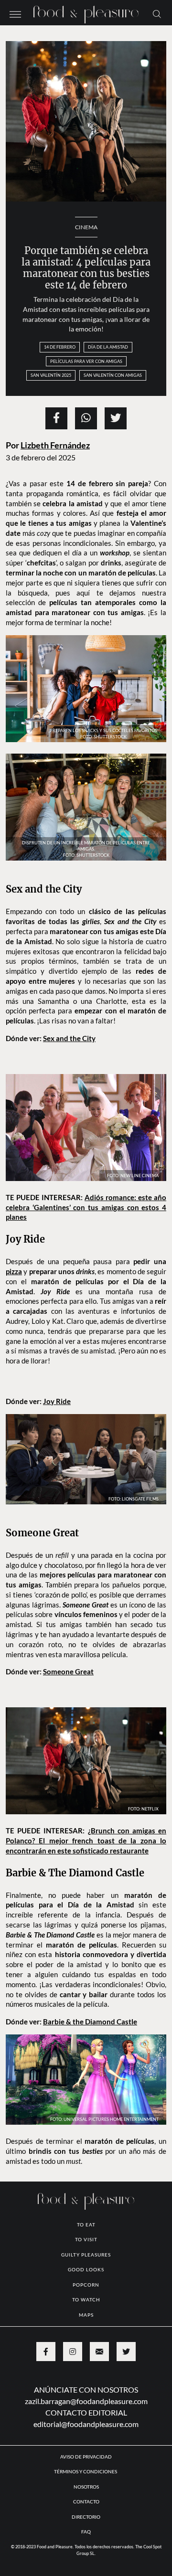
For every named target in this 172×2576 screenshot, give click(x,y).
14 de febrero (60, 347)
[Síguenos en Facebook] (46, 2352)
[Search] (157, 13)
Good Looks (86, 2269)
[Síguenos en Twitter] (126, 2352)
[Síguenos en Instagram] (73, 2352)
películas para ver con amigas (86, 361)
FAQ (86, 2532)
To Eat (86, 2225)
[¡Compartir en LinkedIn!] (86, 418)
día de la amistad (108, 347)
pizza (14, 1271)
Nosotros (86, 2487)
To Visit (86, 2239)
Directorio (86, 2517)
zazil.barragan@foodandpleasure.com (86, 2401)
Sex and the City (69, 1038)
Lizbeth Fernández (55, 445)
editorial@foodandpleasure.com (86, 2424)
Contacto (86, 2501)
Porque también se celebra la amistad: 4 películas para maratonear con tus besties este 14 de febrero (86, 268)
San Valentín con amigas (113, 375)
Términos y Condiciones (86, 2471)
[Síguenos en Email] (99, 2352)
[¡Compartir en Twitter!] (116, 418)
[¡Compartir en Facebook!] (56, 418)
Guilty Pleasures (86, 2255)
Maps (86, 2315)
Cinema (86, 227)
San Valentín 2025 (51, 375)
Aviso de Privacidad (86, 2457)
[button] (15, 13)
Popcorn (86, 2285)
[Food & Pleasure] (86, 12)
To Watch (86, 2299)
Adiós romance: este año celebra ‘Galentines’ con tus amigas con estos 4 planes (86, 1207)
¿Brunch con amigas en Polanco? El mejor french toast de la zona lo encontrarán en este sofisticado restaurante (86, 1841)
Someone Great (68, 1671)
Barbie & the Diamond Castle (90, 2022)
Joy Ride (57, 1401)
